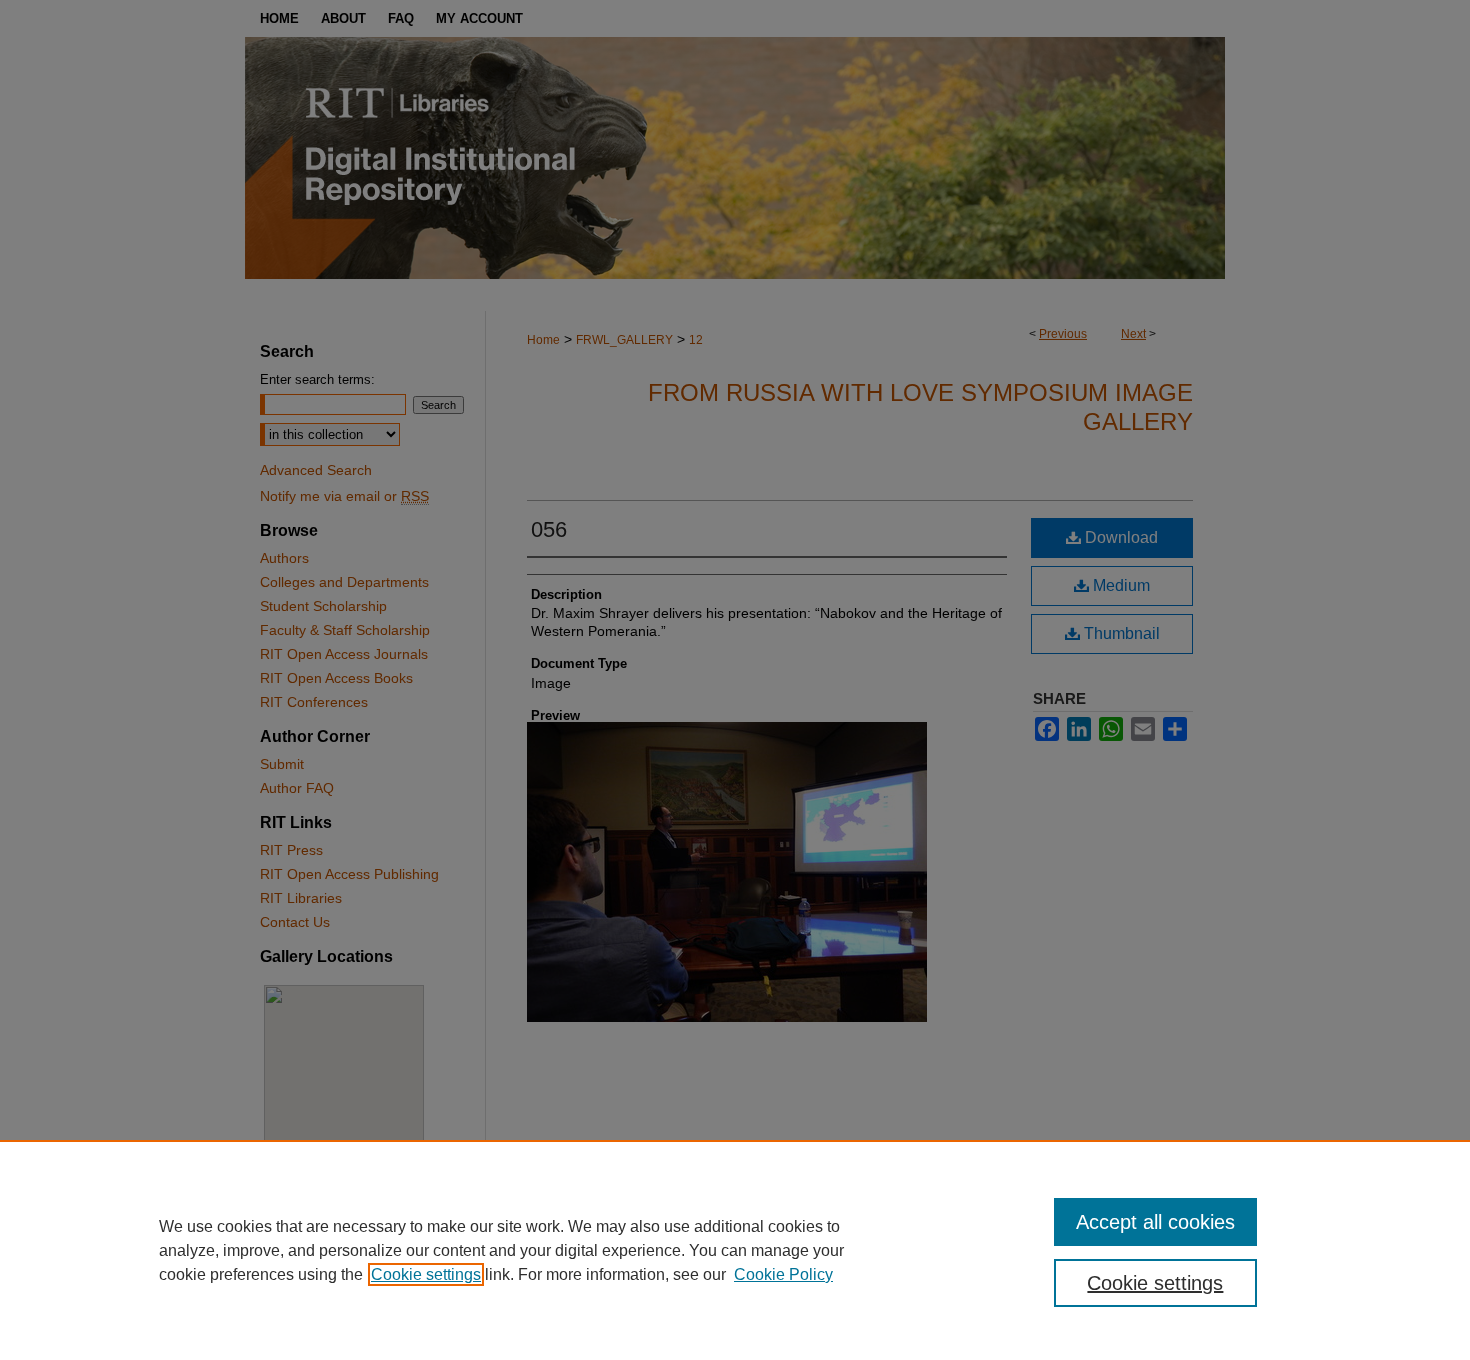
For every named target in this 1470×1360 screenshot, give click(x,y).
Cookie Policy (783, 1274)
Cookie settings (426, 1274)
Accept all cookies (1155, 1222)
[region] (735, 1250)
